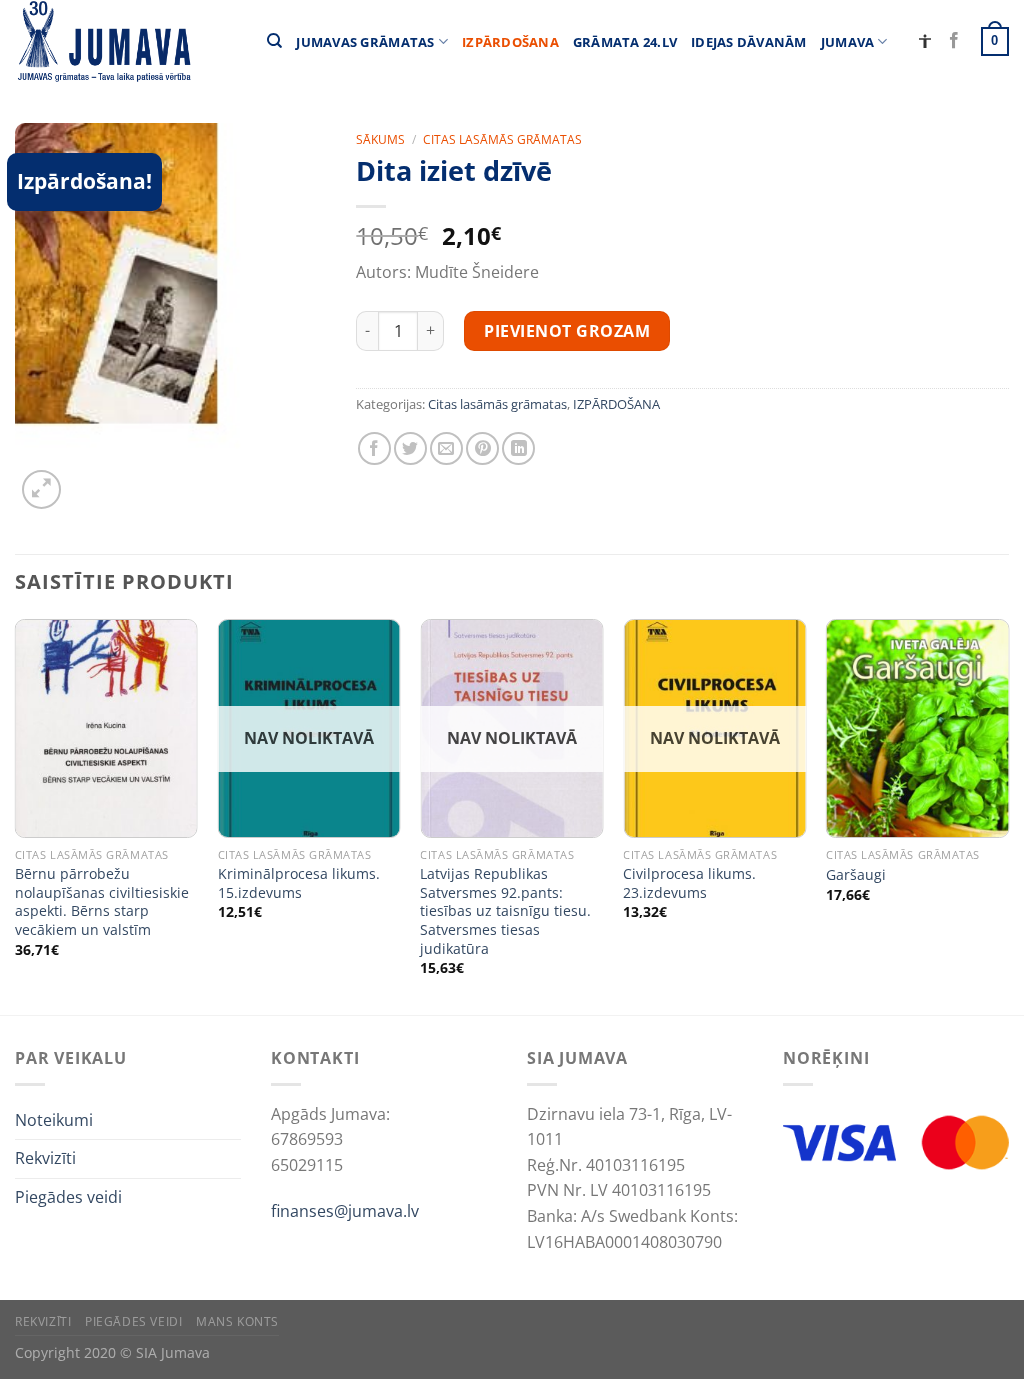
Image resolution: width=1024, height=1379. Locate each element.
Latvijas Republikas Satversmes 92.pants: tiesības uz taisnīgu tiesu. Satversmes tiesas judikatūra (505, 911)
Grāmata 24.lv (625, 42)
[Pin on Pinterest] (482, 448)
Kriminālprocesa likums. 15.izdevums (299, 883)
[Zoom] (41, 489)
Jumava (848, 42)
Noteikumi (54, 1120)
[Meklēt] (274, 41)
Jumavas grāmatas (365, 42)
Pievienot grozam (567, 331)
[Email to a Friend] (446, 448)
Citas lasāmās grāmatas (502, 139)
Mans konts (237, 1321)
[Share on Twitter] (410, 448)
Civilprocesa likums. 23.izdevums (689, 883)
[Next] (1008, 815)
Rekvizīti (45, 1158)
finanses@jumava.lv (345, 1211)
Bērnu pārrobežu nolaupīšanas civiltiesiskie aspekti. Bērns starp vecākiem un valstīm (102, 902)
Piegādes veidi (68, 1197)
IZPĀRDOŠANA (510, 42)
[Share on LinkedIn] (518, 448)
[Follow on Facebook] (954, 41)
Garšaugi (856, 875)
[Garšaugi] (917, 728)
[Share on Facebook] (374, 448)
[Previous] (16, 815)
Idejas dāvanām (749, 42)
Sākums (380, 139)
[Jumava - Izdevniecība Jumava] (103, 41)
